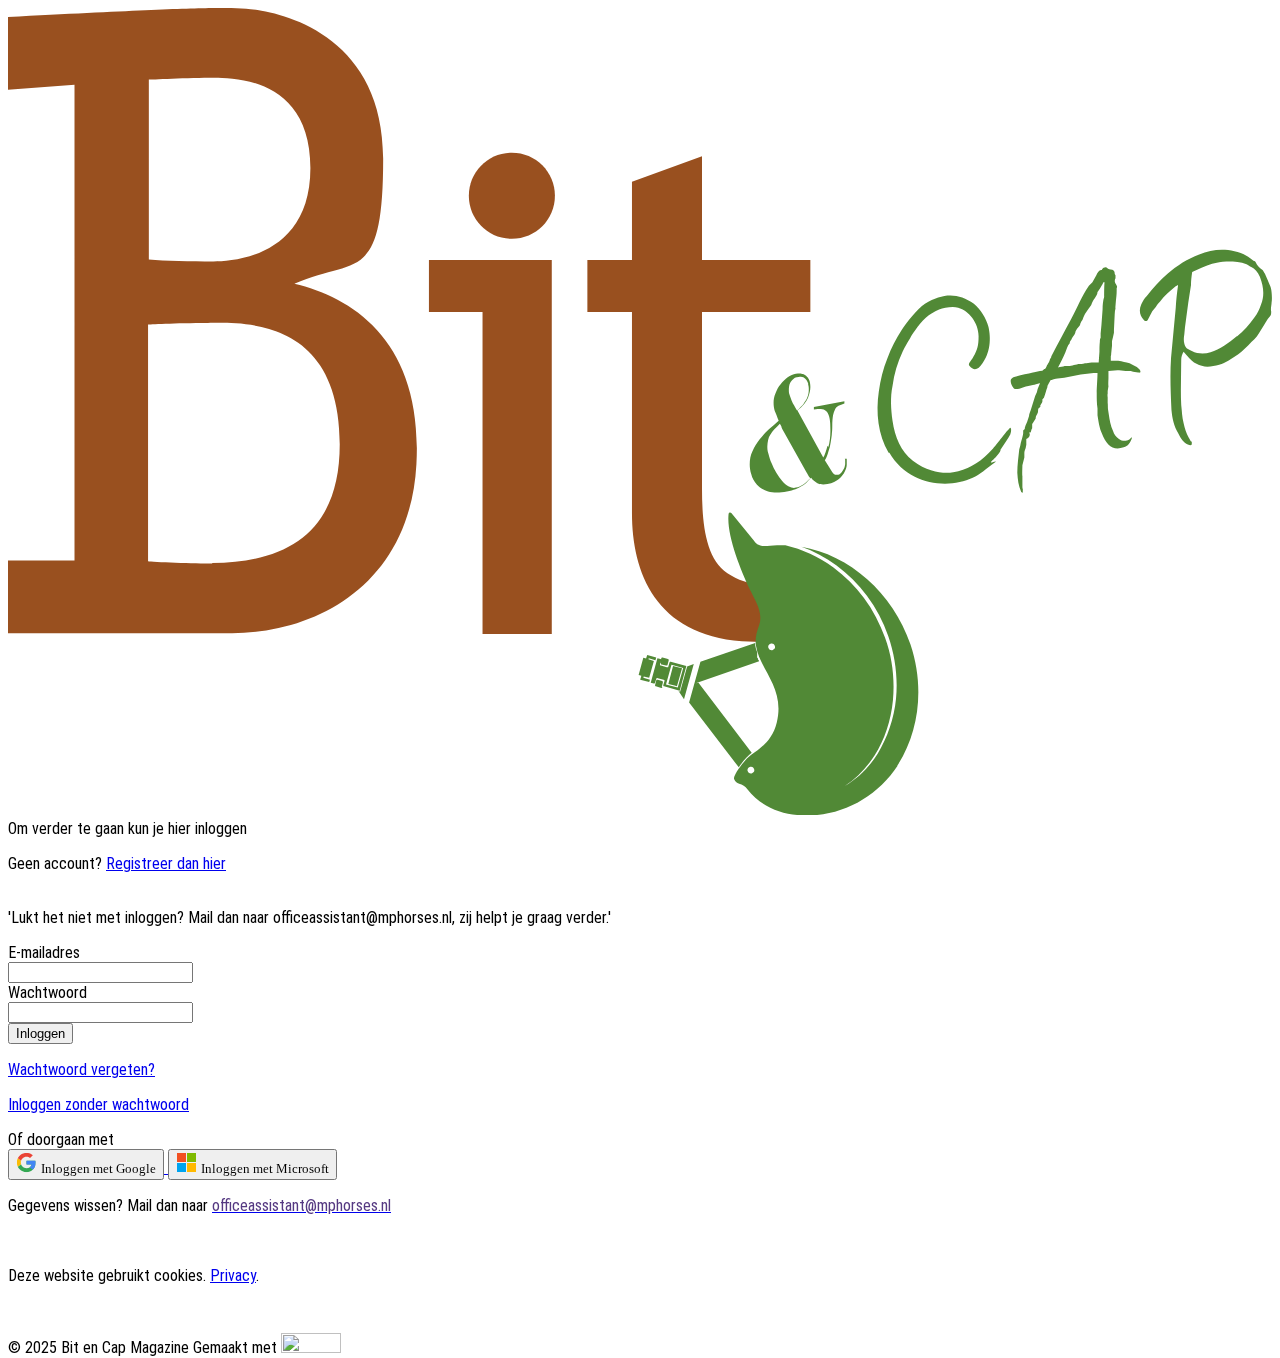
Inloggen (40, 1033)
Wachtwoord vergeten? (81, 1069)
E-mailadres (44, 952)
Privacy (233, 1275)
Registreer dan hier (166, 863)
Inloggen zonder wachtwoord (98, 1104)
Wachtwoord (47, 992)
